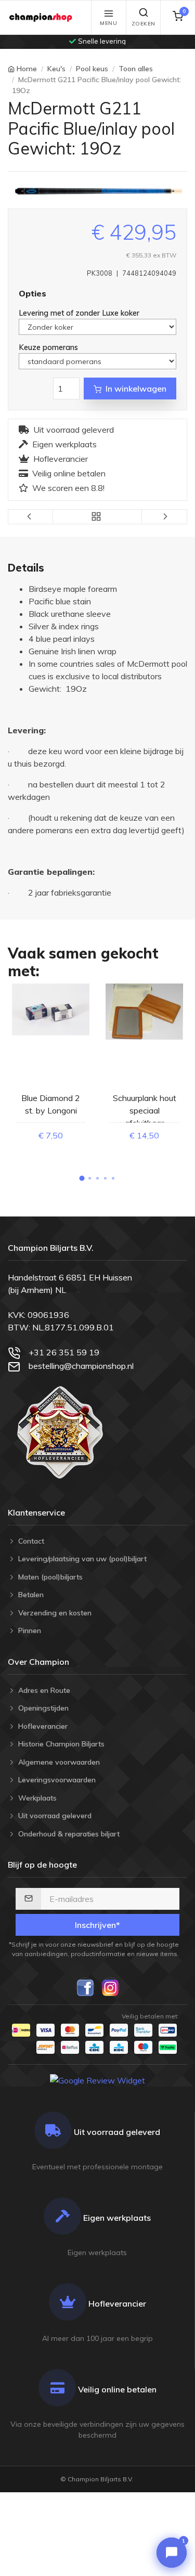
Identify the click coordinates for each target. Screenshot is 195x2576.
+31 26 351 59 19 (64, 1352)
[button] (82, 1178)
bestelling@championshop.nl (81, 1366)
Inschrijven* (97, 1925)
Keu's (56, 69)
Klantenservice (36, 1512)
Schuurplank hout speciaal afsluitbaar (145, 1110)
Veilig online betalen (69, 473)
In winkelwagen (136, 389)
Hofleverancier (61, 459)
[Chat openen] (172, 2553)
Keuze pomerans (49, 347)
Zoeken (144, 24)
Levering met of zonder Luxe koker (80, 313)
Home (27, 69)
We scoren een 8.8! (68, 488)
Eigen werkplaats (64, 444)
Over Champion (38, 1662)
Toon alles (136, 69)
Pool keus (92, 69)
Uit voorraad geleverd (74, 430)
